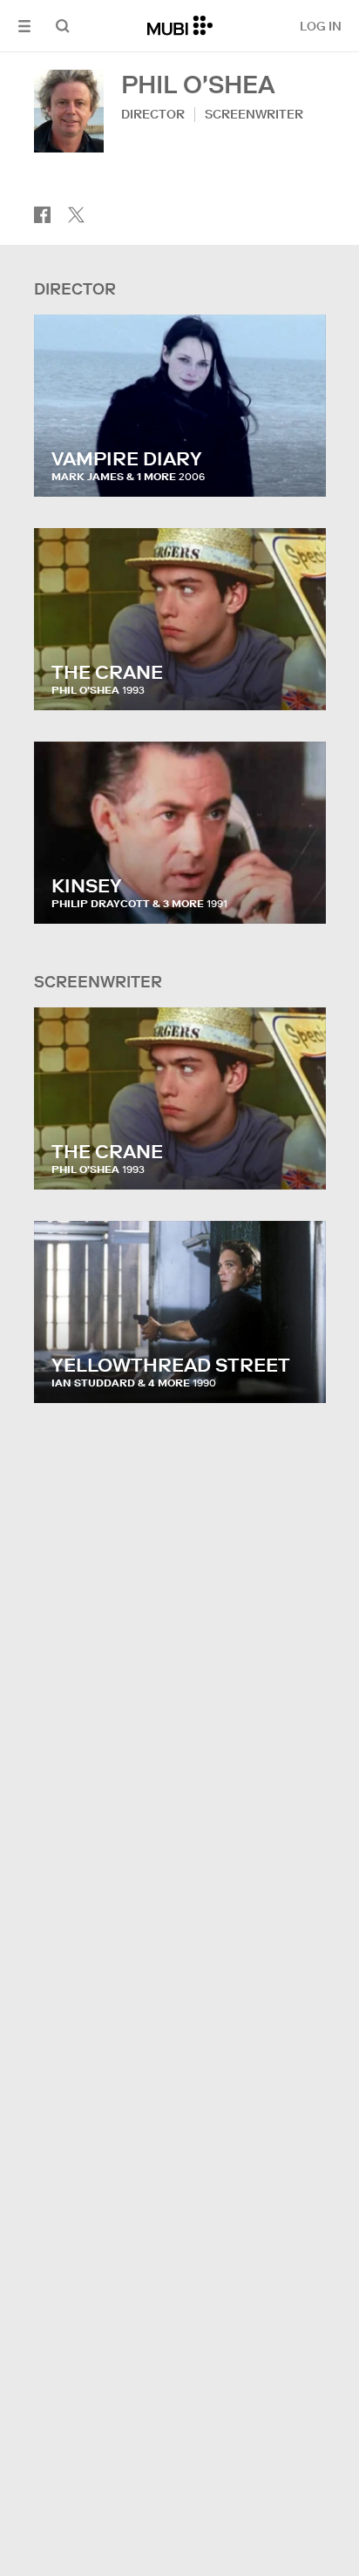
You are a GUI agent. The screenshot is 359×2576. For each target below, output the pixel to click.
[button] (24, 26)
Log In (321, 26)
